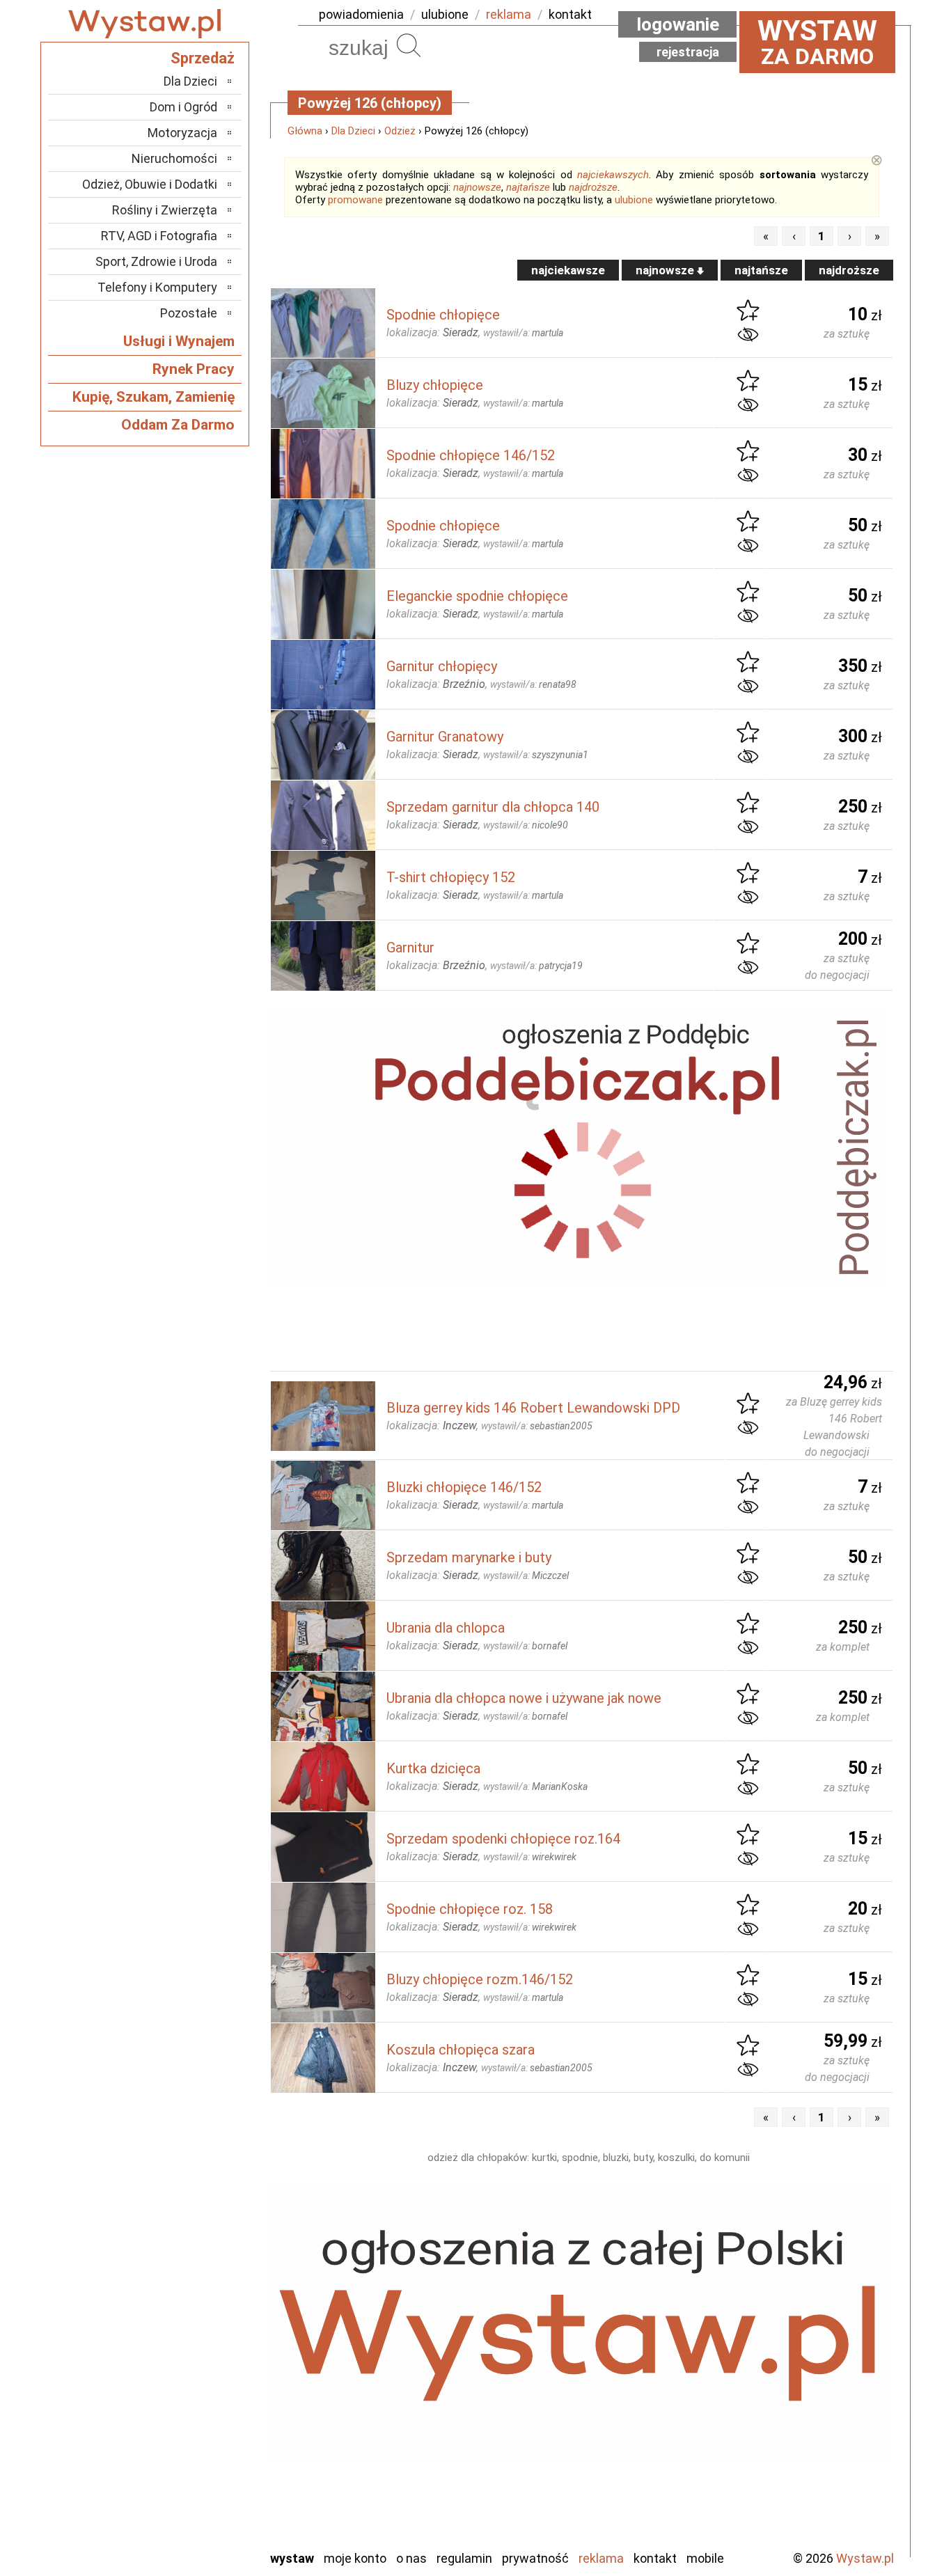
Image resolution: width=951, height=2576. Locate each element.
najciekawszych (613, 175)
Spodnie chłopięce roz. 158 (470, 1909)
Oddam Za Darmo (178, 425)
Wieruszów (190, 2519)
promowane (355, 200)
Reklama (601, 2558)
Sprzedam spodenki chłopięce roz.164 (503, 1839)
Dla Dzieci (353, 131)
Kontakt (655, 2558)
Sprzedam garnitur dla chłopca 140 (493, 807)
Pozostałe (189, 313)
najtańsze (528, 187)
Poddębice (190, 2425)
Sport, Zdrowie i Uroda (156, 261)
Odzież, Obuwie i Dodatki (150, 184)
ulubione (445, 14)
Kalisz (202, 2350)
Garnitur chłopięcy (442, 666)
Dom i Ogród (183, 107)
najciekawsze (568, 270)
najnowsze (477, 187)
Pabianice (193, 2388)
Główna (305, 131)
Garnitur (410, 948)
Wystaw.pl (865, 2558)
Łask (205, 2312)
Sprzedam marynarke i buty (469, 1557)
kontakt (570, 14)
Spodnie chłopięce (443, 315)
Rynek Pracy (194, 369)
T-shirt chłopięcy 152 (451, 877)
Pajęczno (194, 2406)
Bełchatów (190, 2294)
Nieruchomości (174, 158)
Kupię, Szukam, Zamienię (154, 397)
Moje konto (355, 2558)
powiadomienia (361, 14)
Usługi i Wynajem (179, 341)
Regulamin (464, 2558)
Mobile (705, 2558)
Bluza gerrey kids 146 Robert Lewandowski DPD (533, 1408)
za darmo (817, 42)
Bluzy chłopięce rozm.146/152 (480, 1979)
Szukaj (409, 45)
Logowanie (678, 24)
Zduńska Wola (182, 2538)
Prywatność (535, 2558)
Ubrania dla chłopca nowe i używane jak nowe (524, 1698)
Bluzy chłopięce (435, 385)
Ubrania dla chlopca (446, 1628)
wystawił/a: (523, 333)
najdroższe (593, 187)
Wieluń (201, 2500)
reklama (509, 14)
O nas (411, 2558)
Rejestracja (688, 52)
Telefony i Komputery (157, 287)
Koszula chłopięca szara (461, 2050)
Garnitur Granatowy (445, 737)
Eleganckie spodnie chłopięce (477, 596)
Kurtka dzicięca (433, 1768)
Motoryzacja (182, 133)
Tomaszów (190, 2463)
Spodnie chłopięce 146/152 (471, 455)
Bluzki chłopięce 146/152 (464, 1487)
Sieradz (198, 2444)
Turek (203, 2482)
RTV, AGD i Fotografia (159, 236)
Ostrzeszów (187, 2369)
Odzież (400, 131)
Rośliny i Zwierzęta (165, 210)
